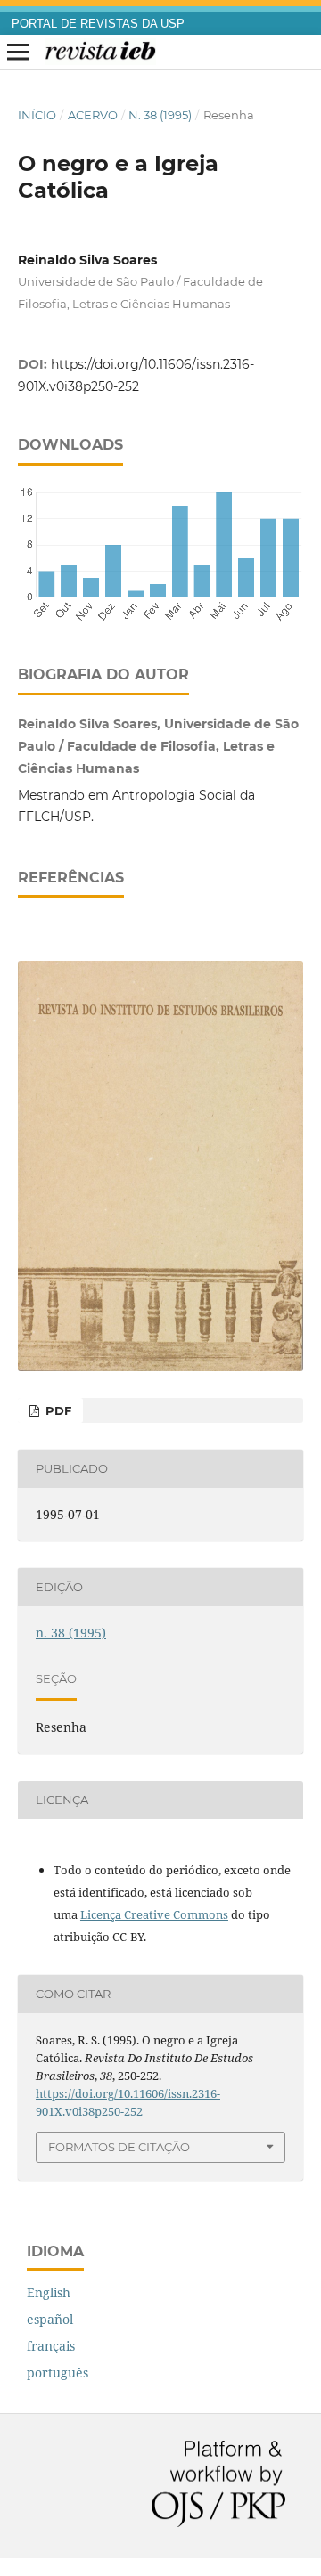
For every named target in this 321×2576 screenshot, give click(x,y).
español (50, 2319)
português (58, 2373)
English (49, 2292)
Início (37, 115)
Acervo (93, 115)
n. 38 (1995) (160, 115)
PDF (57, 1410)
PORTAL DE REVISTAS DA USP (98, 24)
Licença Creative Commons (154, 1914)
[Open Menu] (18, 53)
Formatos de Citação (119, 2147)
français (51, 2346)
